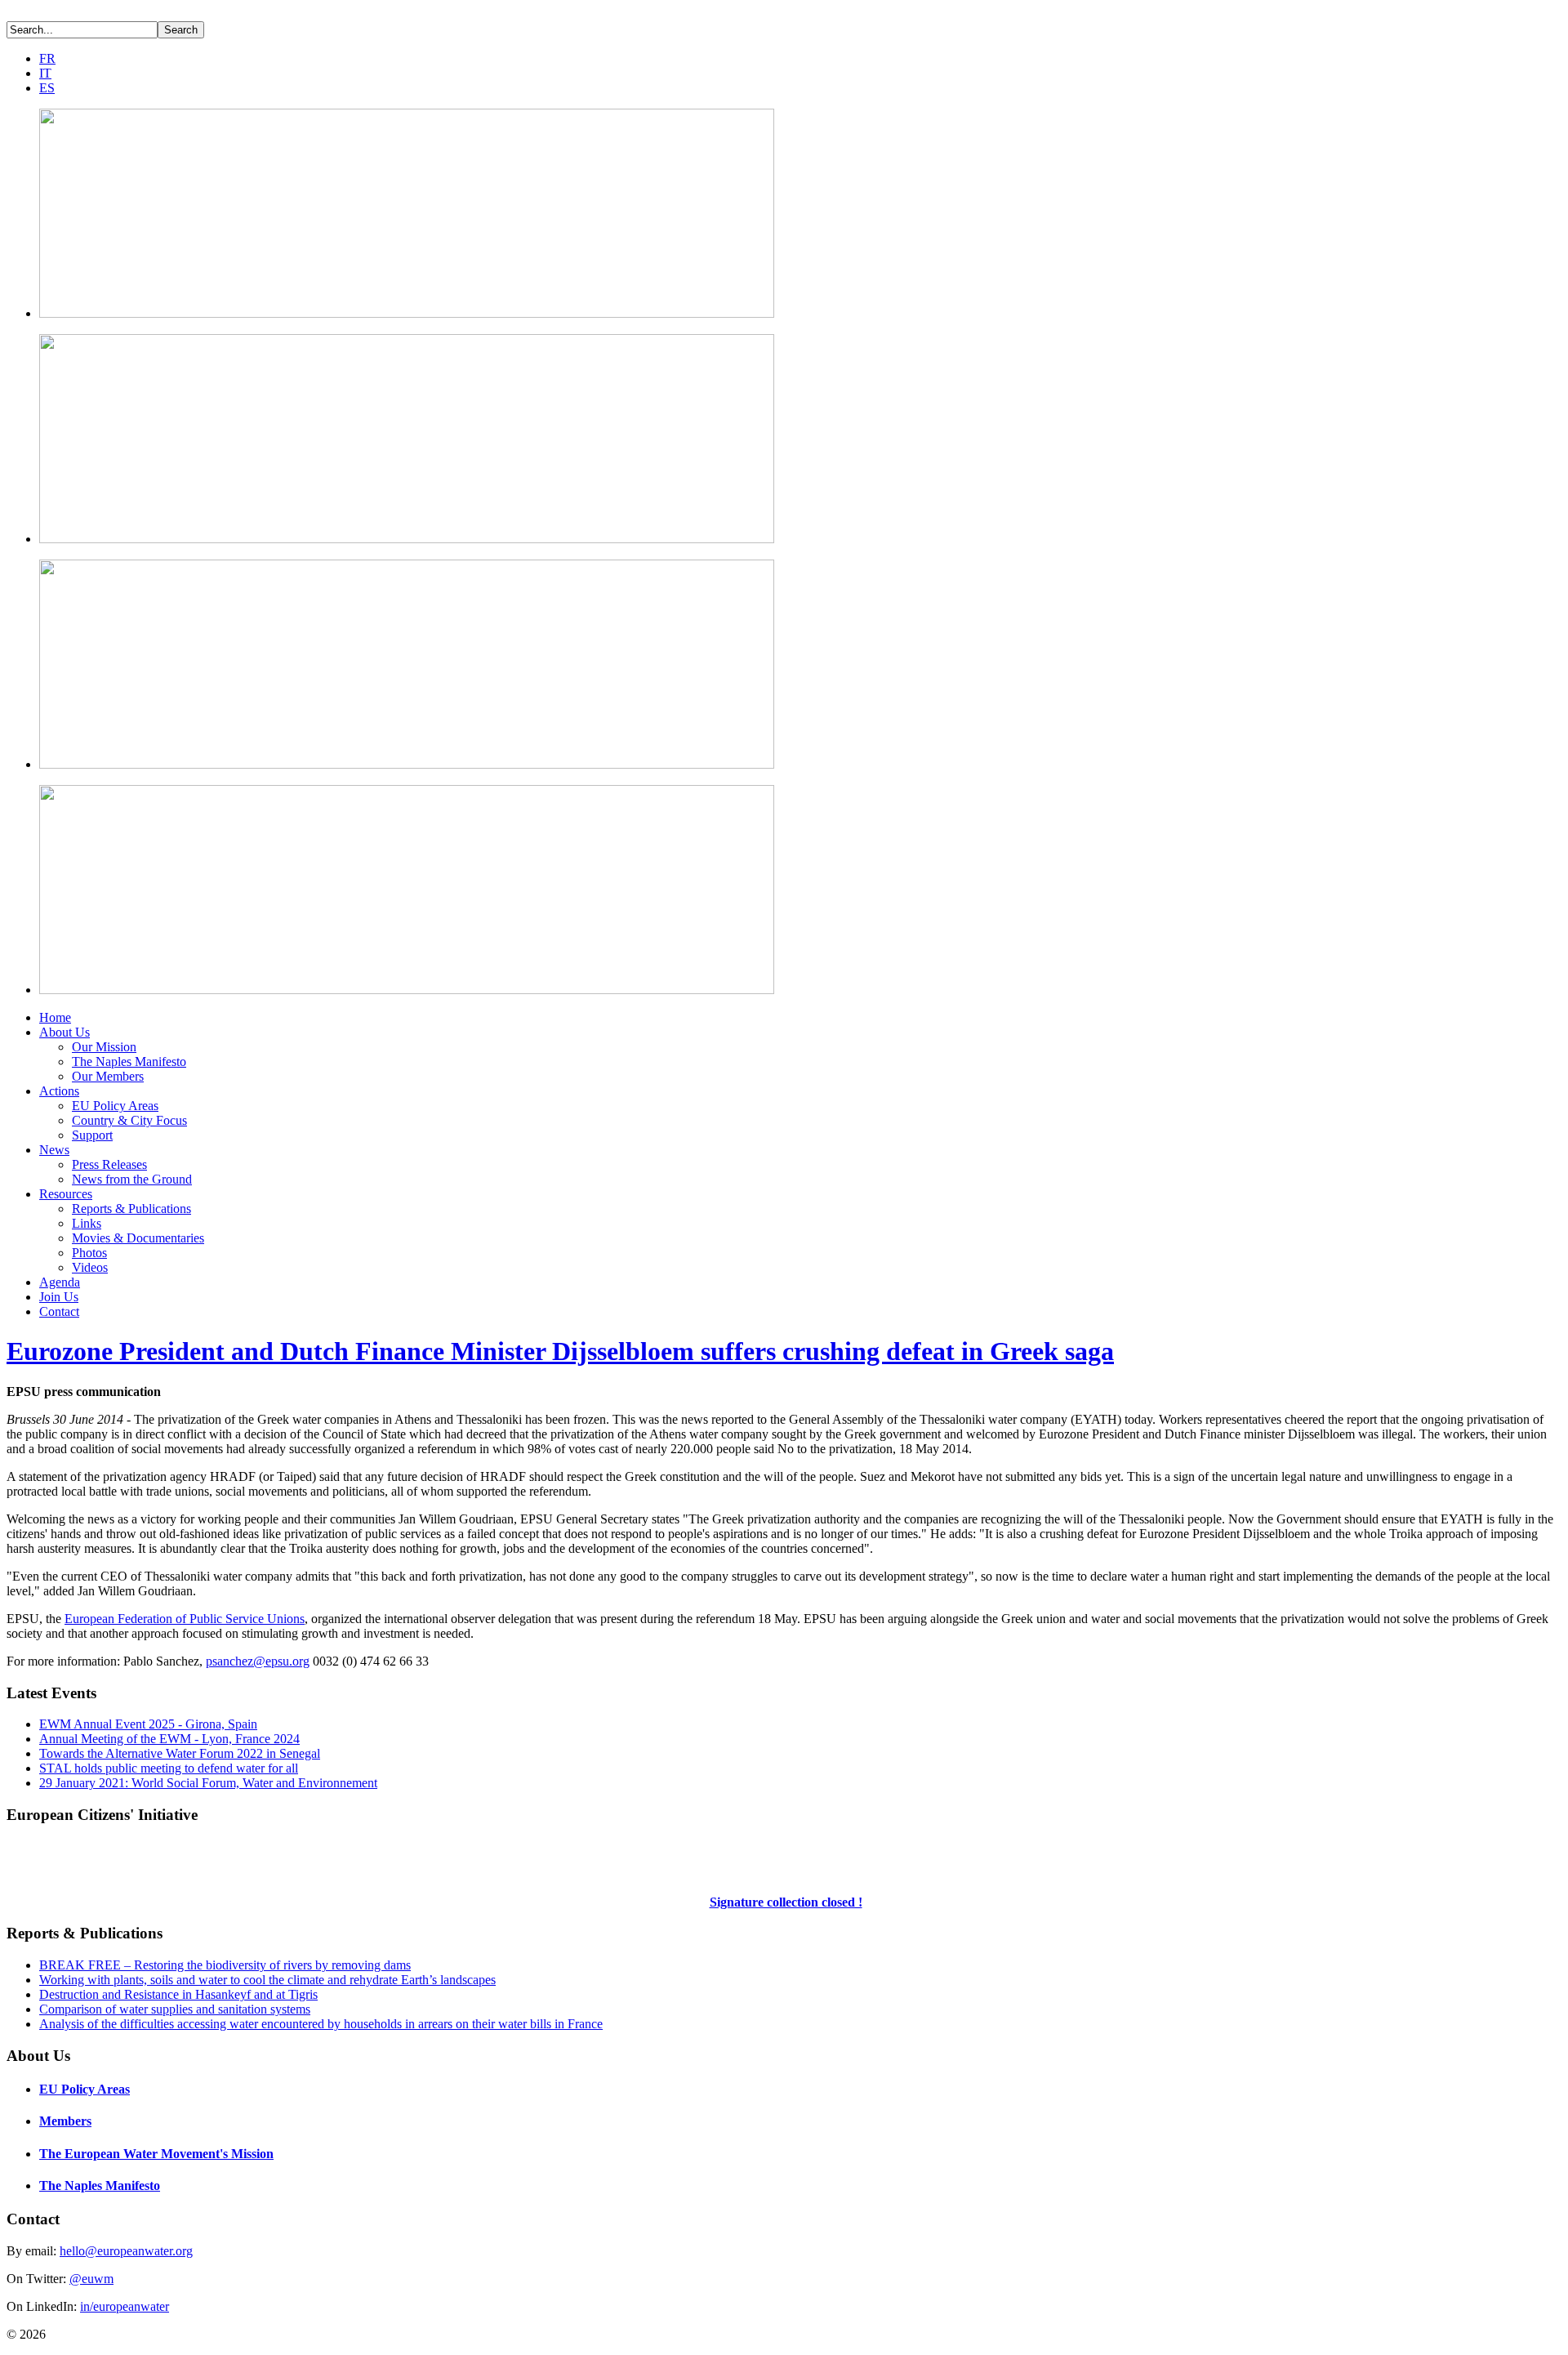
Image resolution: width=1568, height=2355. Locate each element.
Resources (66, 1194)
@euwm (91, 2279)
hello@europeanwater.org (126, 2251)
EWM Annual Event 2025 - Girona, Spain (148, 1724)
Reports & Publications (131, 1209)
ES (47, 88)
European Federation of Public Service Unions (185, 1619)
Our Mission (104, 1047)
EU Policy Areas (115, 1106)
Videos (90, 1267)
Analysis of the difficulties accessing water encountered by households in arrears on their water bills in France (321, 2024)
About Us (65, 1032)
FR (47, 58)
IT (45, 73)
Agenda (60, 1282)
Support (92, 1135)
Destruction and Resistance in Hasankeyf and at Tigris (178, 1994)
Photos (89, 1253)
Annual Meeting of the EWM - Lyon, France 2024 (169, 1739)
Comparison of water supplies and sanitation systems (175, 2009)
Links (87, 1223)
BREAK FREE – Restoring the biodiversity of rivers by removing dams (225, 1965)
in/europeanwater (125, 2306)
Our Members (108, 1076)
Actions (59, 1091)
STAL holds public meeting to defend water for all (169, 1768)
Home (55, 1017)
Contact (59, 1311)
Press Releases (109, 1164)
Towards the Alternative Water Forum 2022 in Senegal (180, 1753)
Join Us (59, 1297)
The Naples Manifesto (129, 1062)
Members (65, 2121)
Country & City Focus (129, 1120)
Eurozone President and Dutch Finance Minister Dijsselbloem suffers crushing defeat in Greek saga (560, 1351)
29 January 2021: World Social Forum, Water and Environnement (208, 1783)
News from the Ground (132, 1179)
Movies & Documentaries (138, 1238)
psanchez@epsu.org (258, 1661)
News (54, 1150)
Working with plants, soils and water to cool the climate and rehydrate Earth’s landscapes (267, 1980)
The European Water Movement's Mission (156, 2154)
